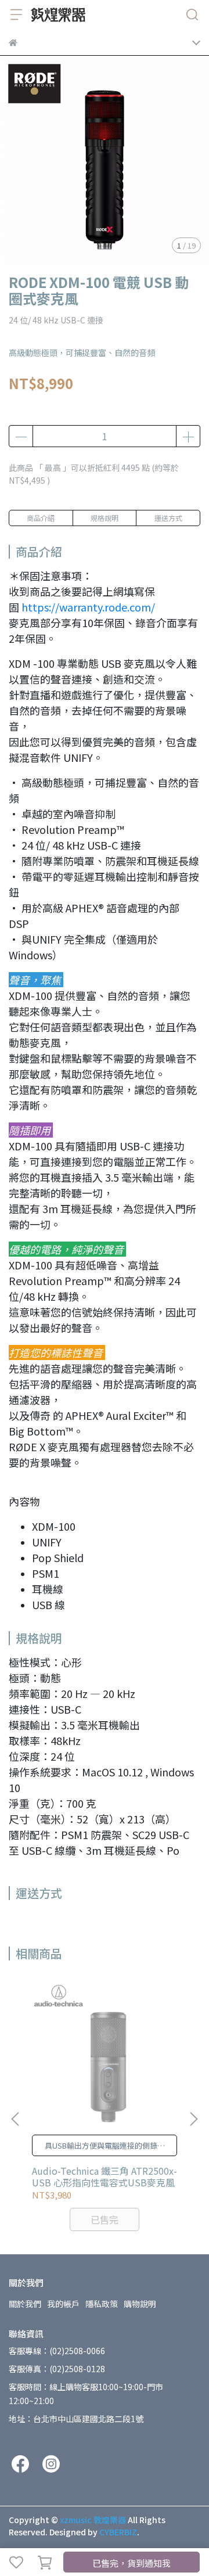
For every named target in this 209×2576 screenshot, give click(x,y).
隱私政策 (102, 2304)
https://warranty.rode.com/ (88, 607)
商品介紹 (41, 518)
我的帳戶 (63, 2304)
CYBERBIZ (118, 2532)
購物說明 (140, 2304)
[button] (193, 2119)
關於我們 (25, 2304)
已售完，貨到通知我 (131, 2563)
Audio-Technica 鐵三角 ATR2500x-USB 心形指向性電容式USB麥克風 (105, 2176)
